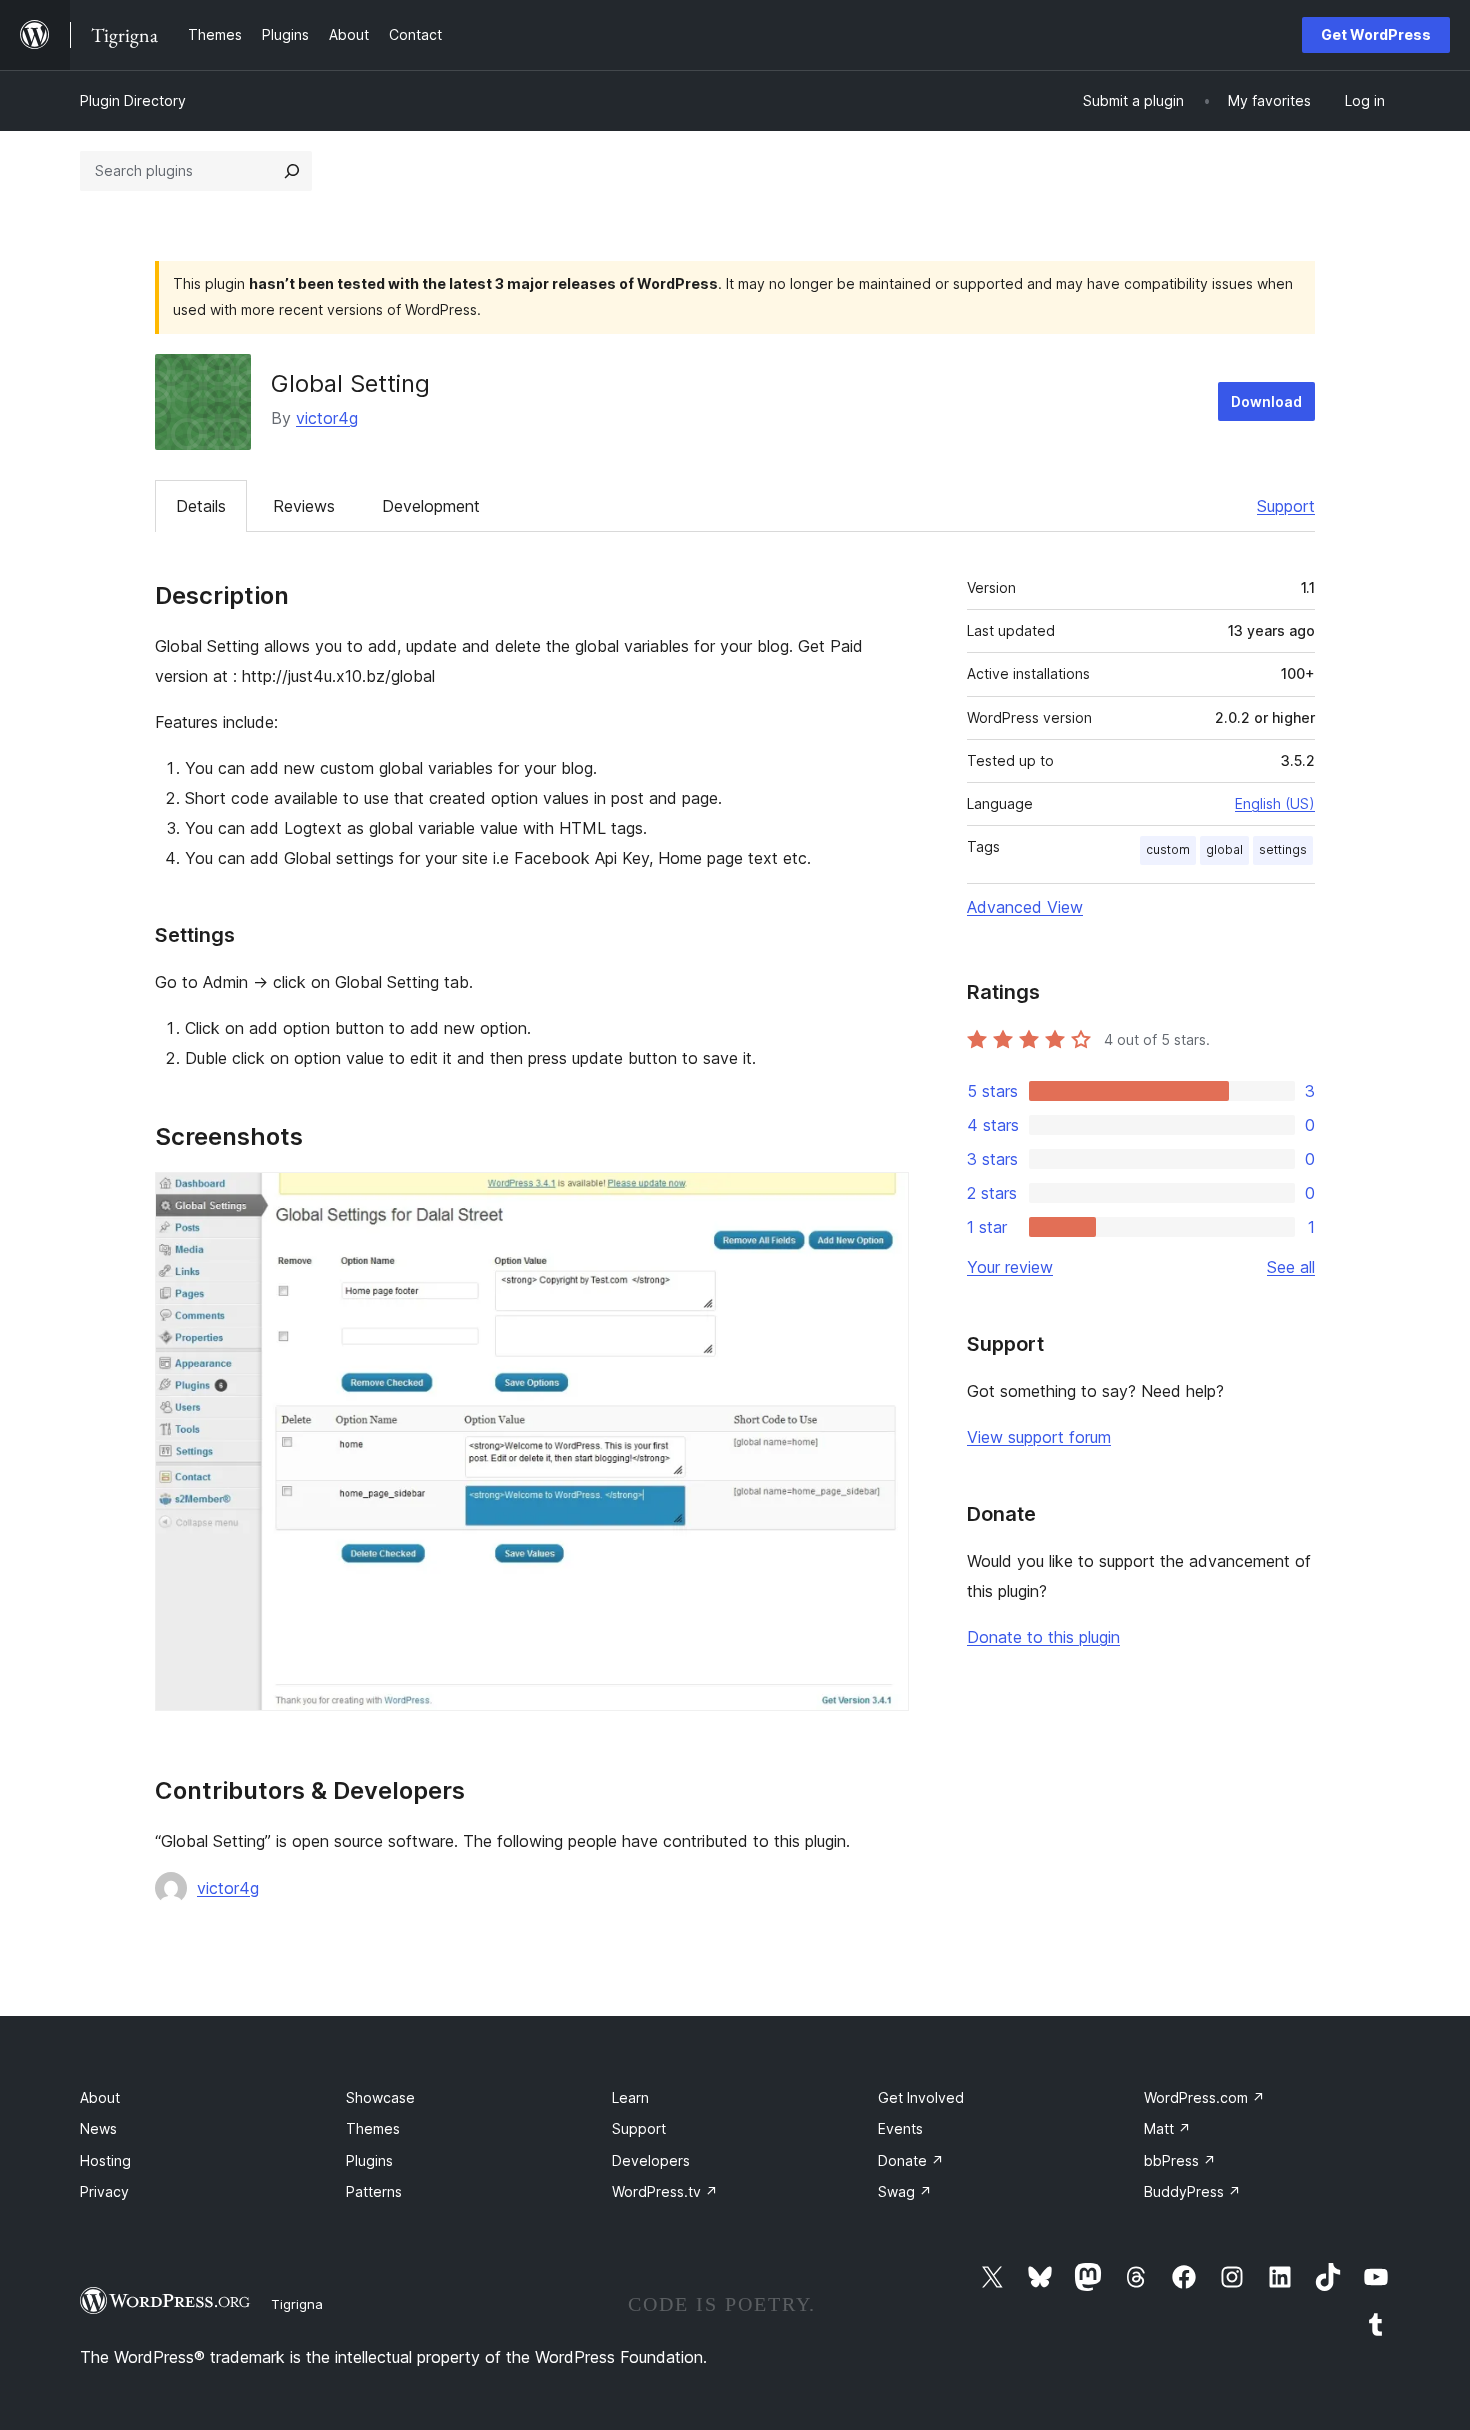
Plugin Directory (133, 100)
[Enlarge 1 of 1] (882, 1199)
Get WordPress (1376, 34)
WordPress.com (1204, 2097)
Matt (1167, 2128)
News (98, 2128)
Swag (905, 2191)
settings (1283, 849)
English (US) (1275, 803)
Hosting (105, 2160)
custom (1168, 849)
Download (1266, 401)
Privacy (104, 2191)
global (1224, 849)
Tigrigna (297, 2304)
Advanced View (1025, 907)
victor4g (327, 418)
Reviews (304, 506)
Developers (651, 2160)
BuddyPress (1192, 2191)
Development (431, 506)
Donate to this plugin (1043, 1637)
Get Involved (921, 2097)
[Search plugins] (292, 171)
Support (1286, 506)
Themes (373, 2128)
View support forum (1039, 1437)
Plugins (369, 2160)
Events (900, 2128)
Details (201, 506)
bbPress (1180, 2160)
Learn (630, 2097)
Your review (1010, 1267)
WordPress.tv (665, 2191)
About (100, 2097)
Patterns (374, 2191)
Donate (911, 2160)
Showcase (380, 2097)
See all (1291, 1267)
